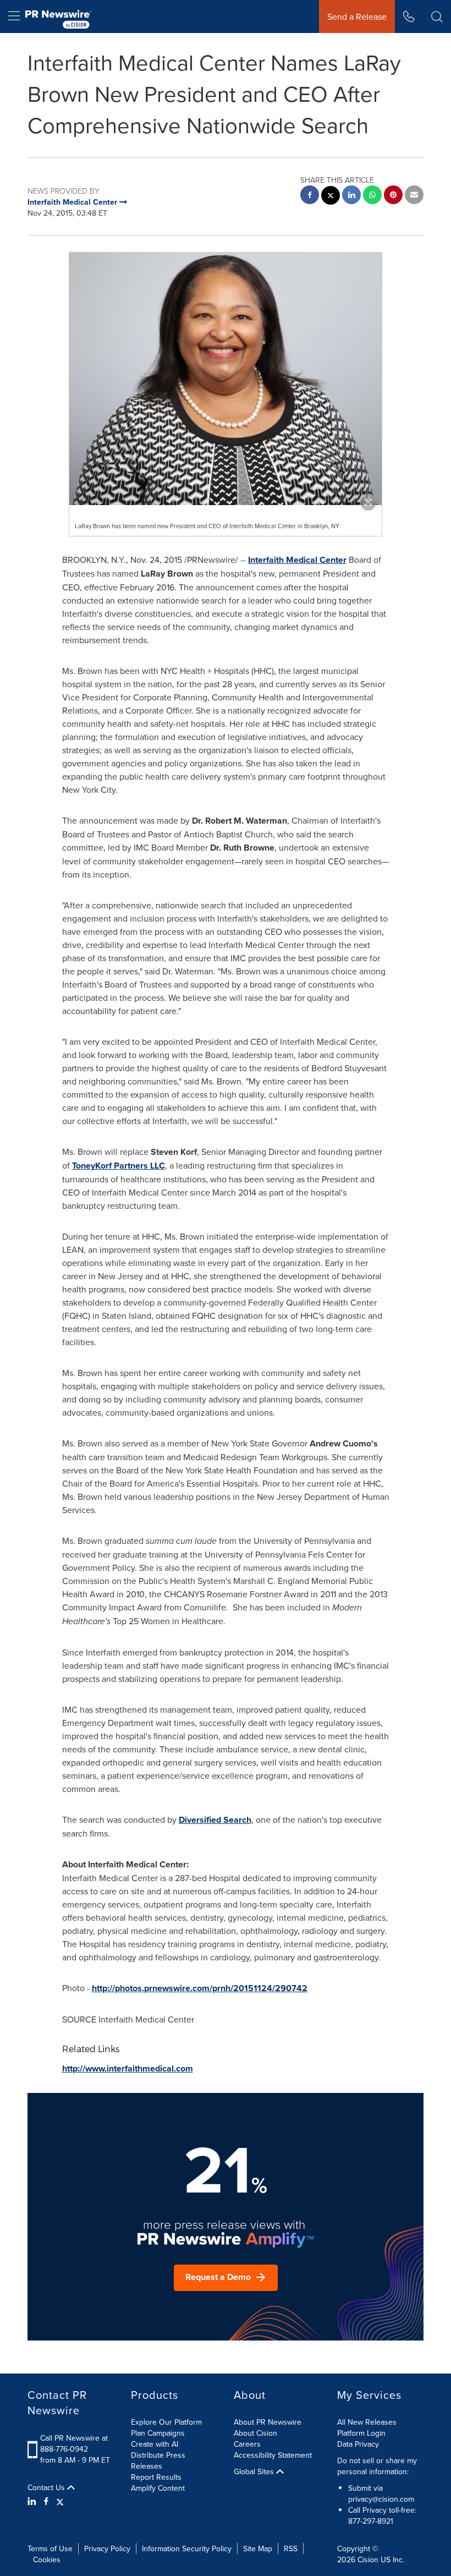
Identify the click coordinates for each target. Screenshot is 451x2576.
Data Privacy (358, 2444)
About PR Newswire (268, 2422)
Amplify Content (158, 2488)
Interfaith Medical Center (297, 560)
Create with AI (155, 2444)
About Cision (255, 2433)
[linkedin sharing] (351, 196)
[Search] (437, 17)
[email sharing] (414, 196)
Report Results (156, 2477)
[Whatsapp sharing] (372, 196)
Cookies (47, 2559)
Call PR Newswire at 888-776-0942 (74, 2443)
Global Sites (255, 2471)
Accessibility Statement (273, 2455)
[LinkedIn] (33, 2501)
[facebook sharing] (310, 196)
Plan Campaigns (158, 2433)
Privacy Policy (107, 2548)
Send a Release (357, 17)
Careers (247, 2444)
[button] (226, 379)
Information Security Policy (187, 2548)
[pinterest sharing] (393, 196)
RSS (291, 2548)
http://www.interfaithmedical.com (128, 2068)
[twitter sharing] (331, 197)
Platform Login (361, 2433)
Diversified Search (215, 1820)
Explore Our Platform (166, 2422)
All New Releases (367, 2422)
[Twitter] (60, 2501)
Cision (368, 2559)
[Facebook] (46, 2501)
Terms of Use (50, 2548)
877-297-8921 (371, 2521)
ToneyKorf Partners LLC (119, 1166)
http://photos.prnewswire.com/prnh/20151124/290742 (200, 1988)
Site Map (258, 2548)
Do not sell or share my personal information (377, 2466)
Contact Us (47, 2487)
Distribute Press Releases (158, 2460)
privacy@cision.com (381, 2499)
